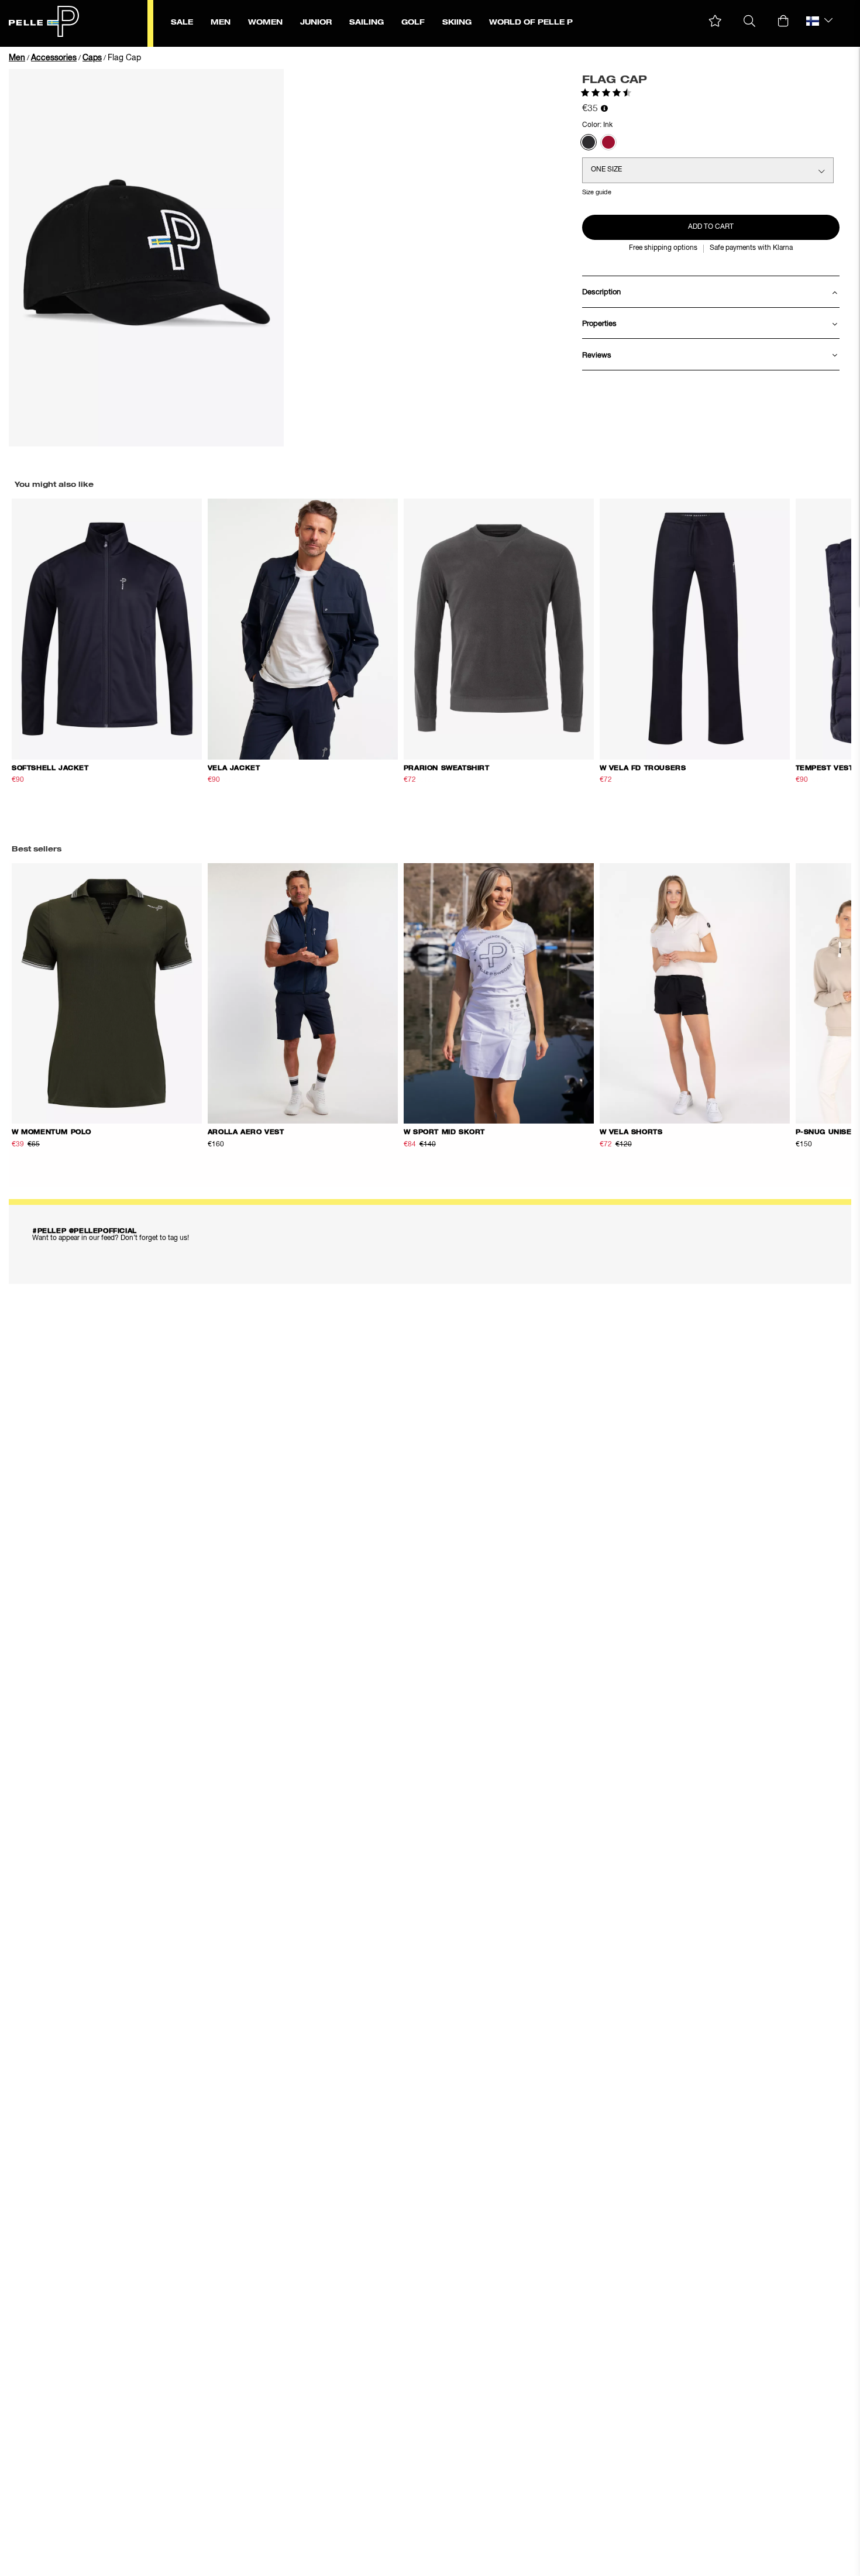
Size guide (597, 192)
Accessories (54, 58)
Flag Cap (124, 58)
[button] (715, 21)
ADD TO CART (711, 227)
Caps (92, 58)
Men (17, 58)
